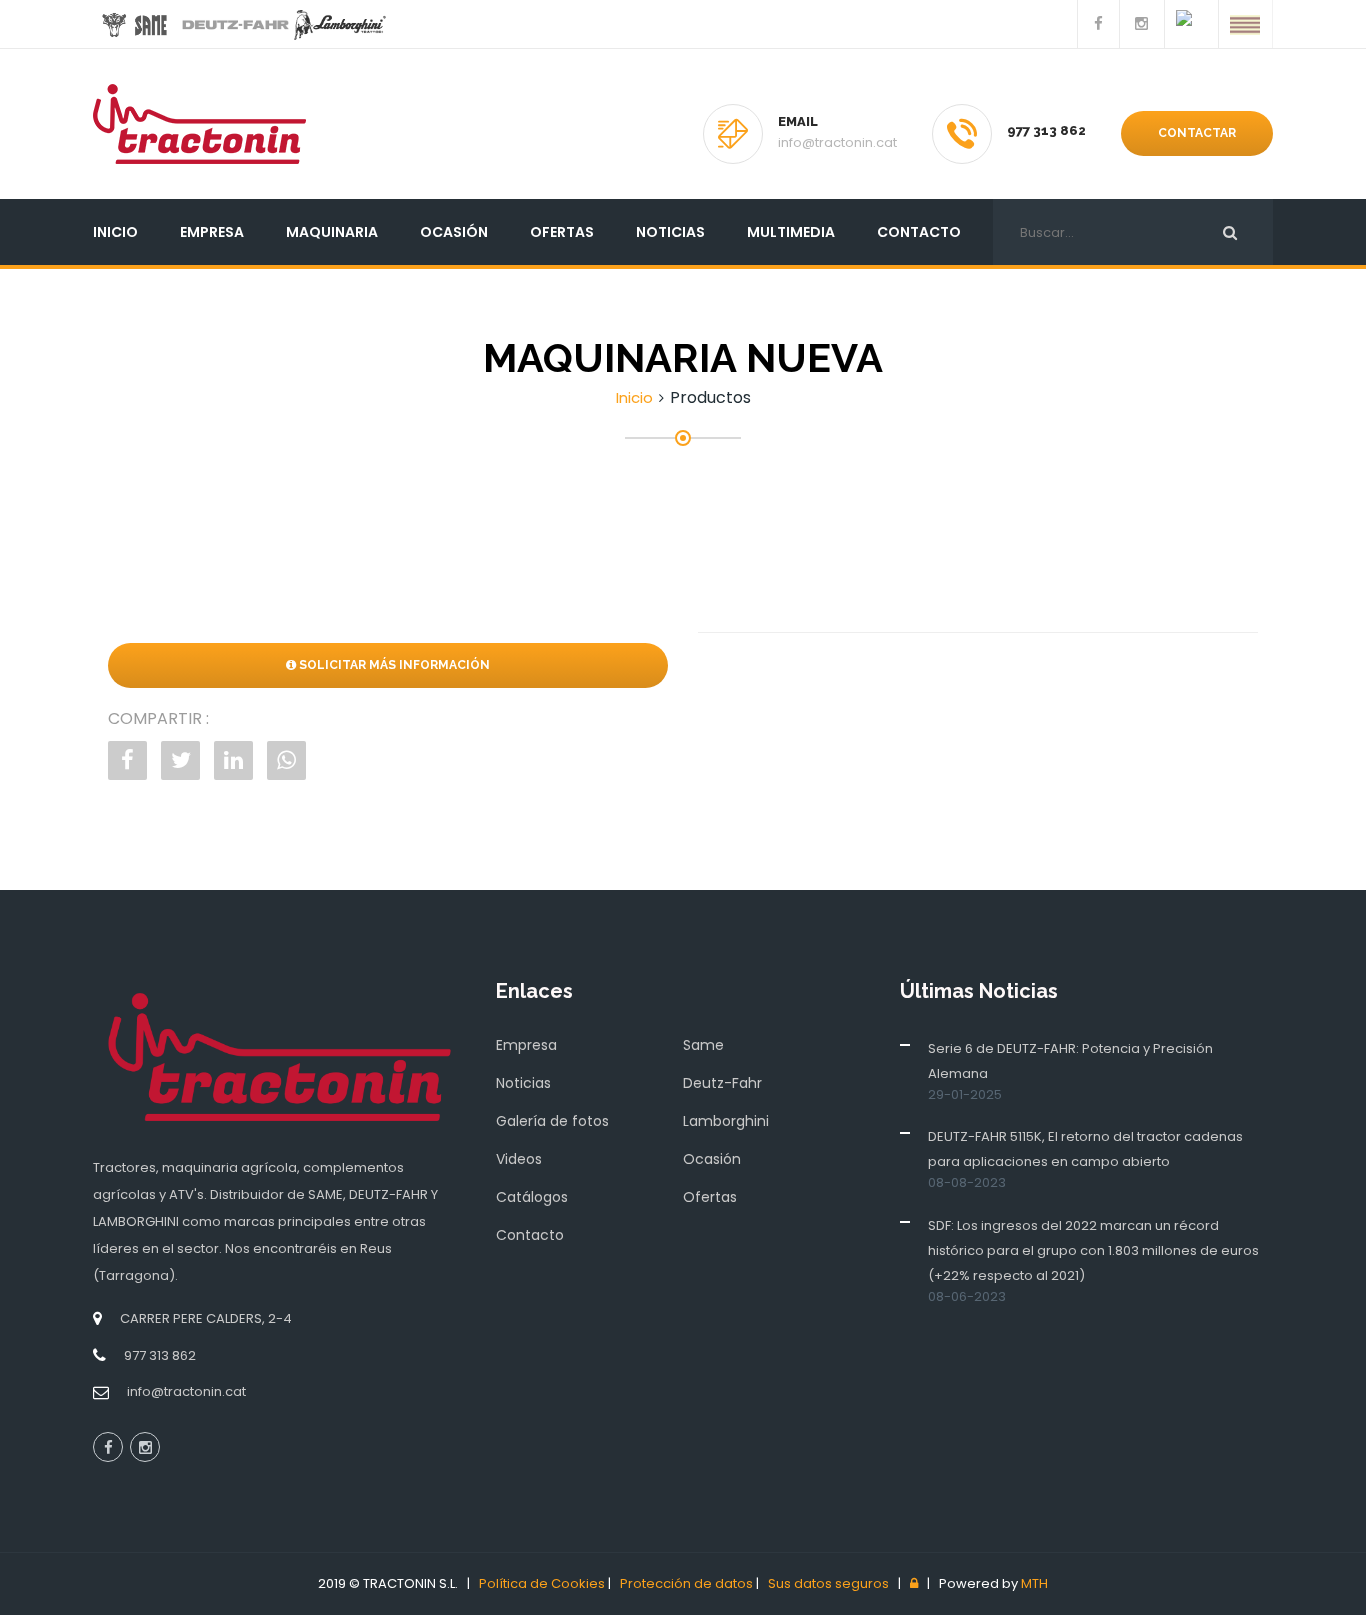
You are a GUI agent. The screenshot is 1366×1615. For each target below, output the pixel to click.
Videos (519, 1159)
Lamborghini (726, 1121)
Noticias (670, 232)
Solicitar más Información (393, 665)
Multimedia (791, 232)
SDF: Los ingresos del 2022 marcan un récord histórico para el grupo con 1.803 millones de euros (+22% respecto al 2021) (1093, 1250)
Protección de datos (686, 1583)
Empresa (212, 232)
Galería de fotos (552, 1121)
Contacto (919, 232)
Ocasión (454, 232)
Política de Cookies (542, 1583)
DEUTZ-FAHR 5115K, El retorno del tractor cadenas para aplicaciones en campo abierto (1085, 1149)
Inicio (115, 232)
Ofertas (562, 232)
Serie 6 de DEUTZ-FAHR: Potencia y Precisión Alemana (1070, 1061)
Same (703, 1045)
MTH (1034, 1583)
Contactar (1197, 133)
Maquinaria (332, 232)
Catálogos (532, 1197)
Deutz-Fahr (722, 1083)
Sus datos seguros (828, 1583)
